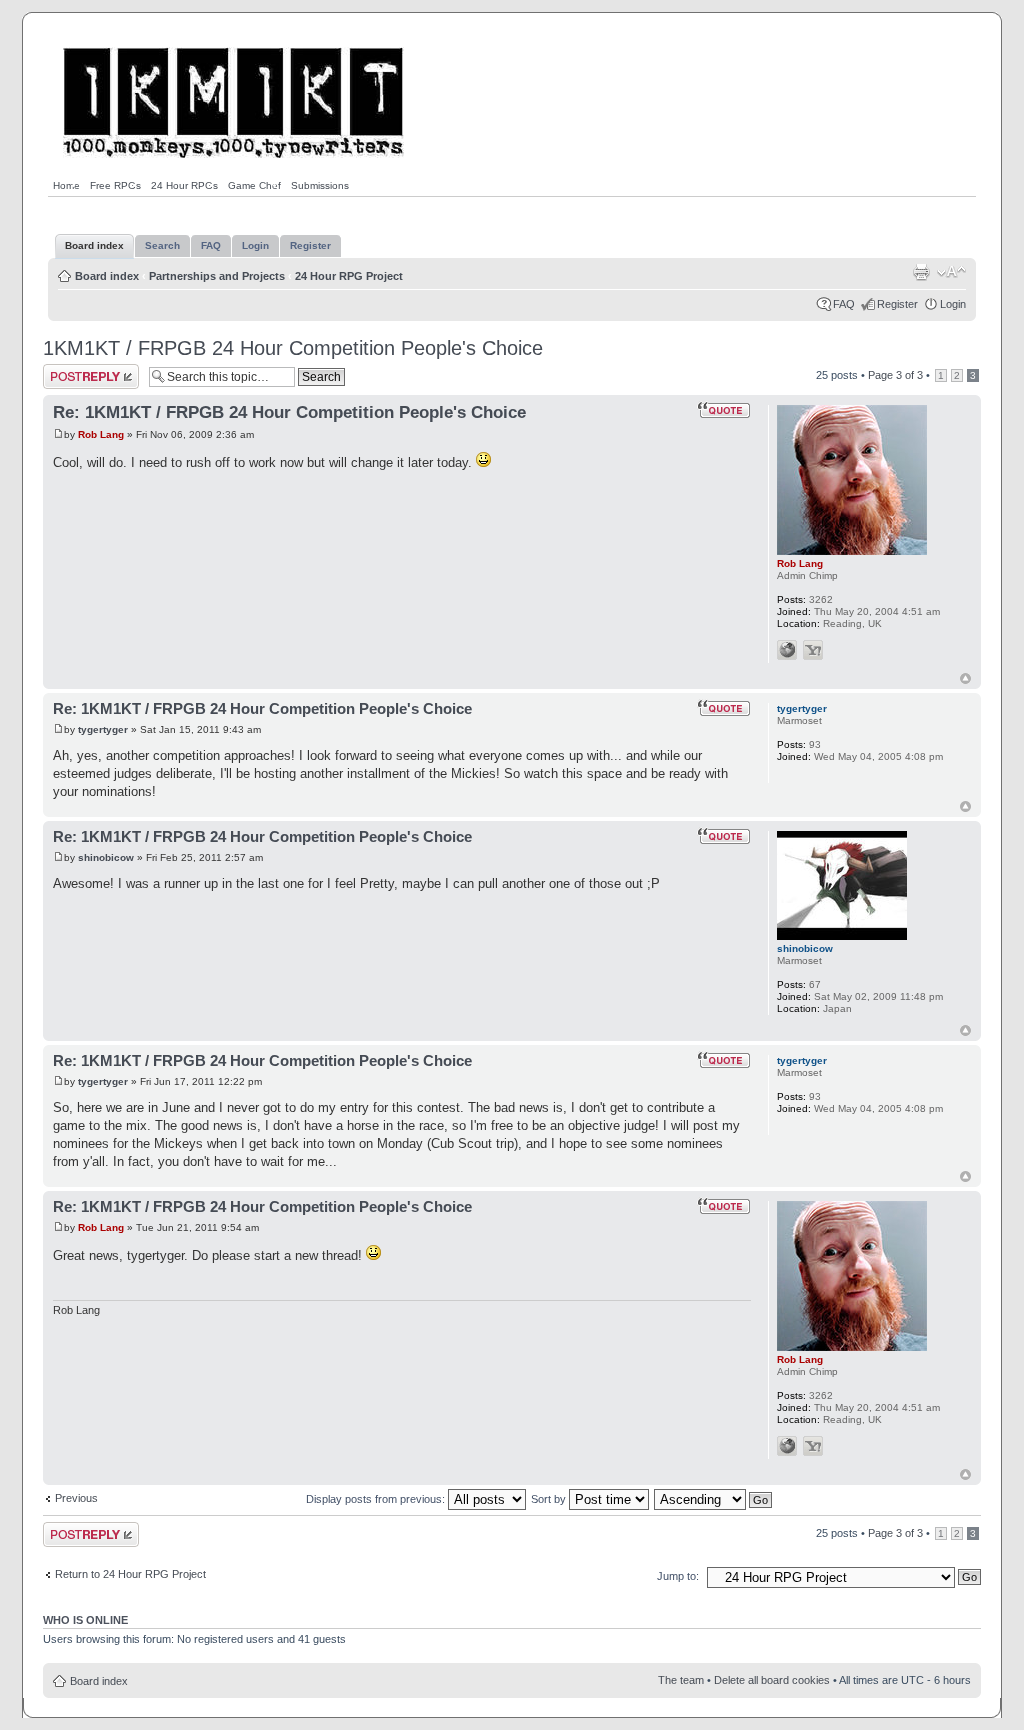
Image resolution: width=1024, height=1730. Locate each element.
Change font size (951, 272)
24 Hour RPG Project (349, 276)
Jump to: (678, 1576)
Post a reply (72, 370)
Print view (921, 272)
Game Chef (254, 185)
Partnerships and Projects (217, 276)
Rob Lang (101, 434)
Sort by (550, 1499)
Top (965, 678)
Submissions (320, 185)
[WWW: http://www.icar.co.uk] (787, 650)
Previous (76, 1498)
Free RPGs (115, 185)
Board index (107, 276)
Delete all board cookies (772, 1680)
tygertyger (103, 729)
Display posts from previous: (377, 1499)
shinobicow (106, 857)
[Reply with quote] (724, 410)
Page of (895, 375)
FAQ (844, 304)
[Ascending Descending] (714, 1499)
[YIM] (813, 650)
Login (953, 304)
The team (681, 1680)
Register (897, 304)
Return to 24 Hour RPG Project (130, 1574)
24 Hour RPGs (184, 185)
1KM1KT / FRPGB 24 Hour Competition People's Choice (293, 348)
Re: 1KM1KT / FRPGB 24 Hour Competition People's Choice (289, 412)
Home (66, 185)
